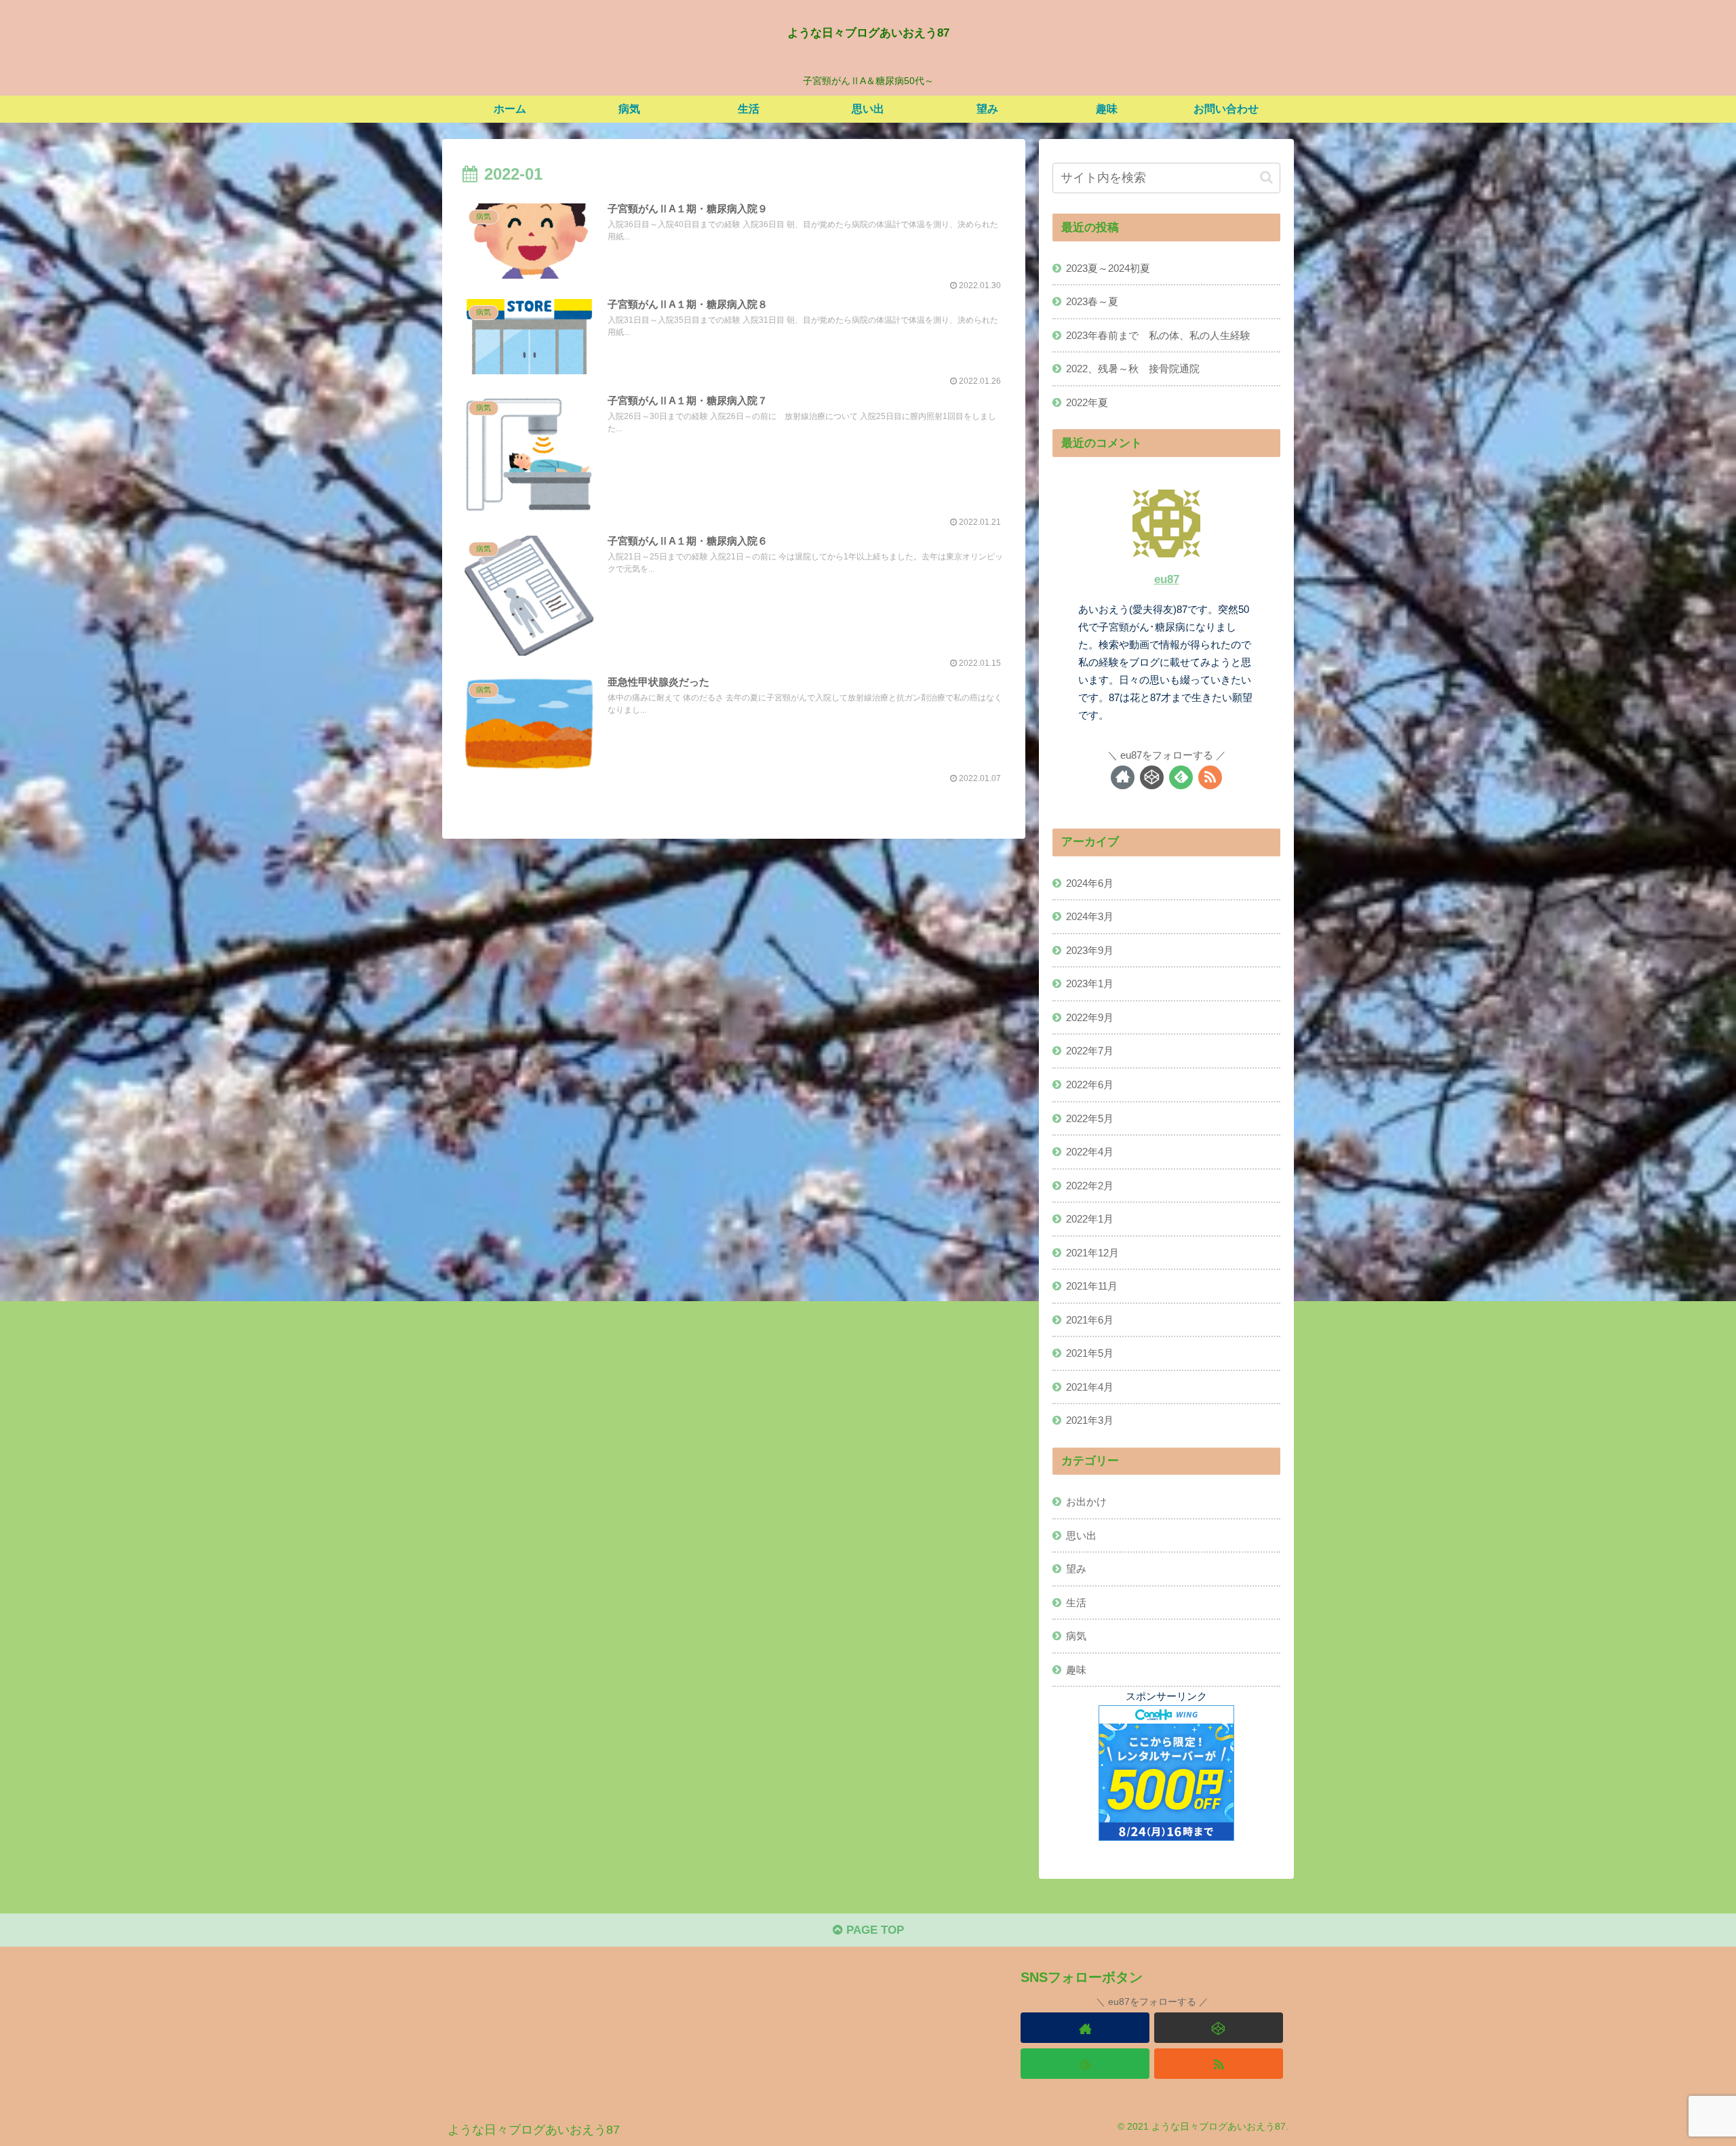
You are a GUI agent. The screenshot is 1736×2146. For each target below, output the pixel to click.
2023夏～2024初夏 (1108, 268)
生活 (1076, 1602)
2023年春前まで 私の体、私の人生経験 (1158, 335)
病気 (1076, 1636)
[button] (1266, 177)
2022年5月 (1090, 1118)
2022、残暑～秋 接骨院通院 (1133, 369)
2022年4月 (1090, 1152)
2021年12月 (1092, 1252)
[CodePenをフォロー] (1152, 777)
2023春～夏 (1092, 301)
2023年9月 (1090, 950)
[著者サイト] (1123, 777)
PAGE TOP (873, 1930)
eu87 (1167, 579)
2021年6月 (1090, 1319)
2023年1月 (1090, 983)
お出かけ (1086, 1502)
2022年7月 (1090, 1051)
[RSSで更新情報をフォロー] (1210, 777)
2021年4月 (1090, 1386)
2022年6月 (1090, 1084)
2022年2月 (1090, 1185)
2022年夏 (1087, 402)
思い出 (1081, 1535)
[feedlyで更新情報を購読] (1181, 777)
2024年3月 (1090, 916)
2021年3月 (1090, 1420)
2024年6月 (1090, 882)
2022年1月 (1090, 1219)
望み (1076, 1569)
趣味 (1076, 1669)
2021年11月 (1092, 1286)
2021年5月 (1090, 1353)
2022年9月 (1090, 1017)
